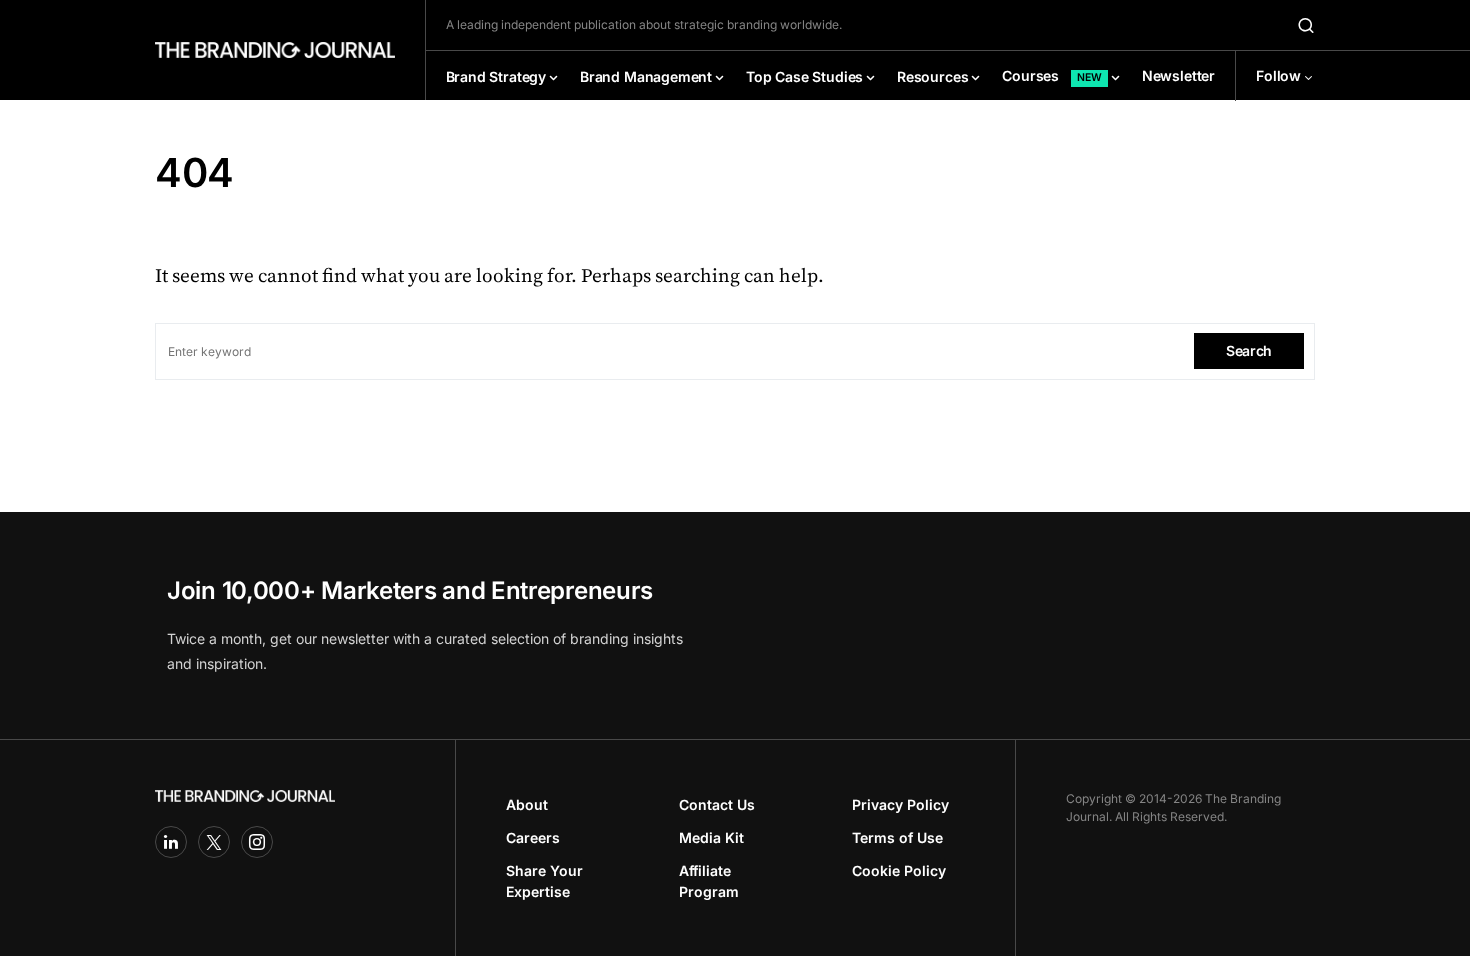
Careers (533, 837)
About (527, 804)
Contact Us (717, 804)
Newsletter (1178, 75)
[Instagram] (257, 842)
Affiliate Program (709, 881)
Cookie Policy (899, 870)
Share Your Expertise (544, 881)
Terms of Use (897, 837)
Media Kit (711, 837)
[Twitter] (214, 842)
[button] (1306, 25)
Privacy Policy (900, 804)
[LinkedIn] (171, 842)
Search (1249, 350)
